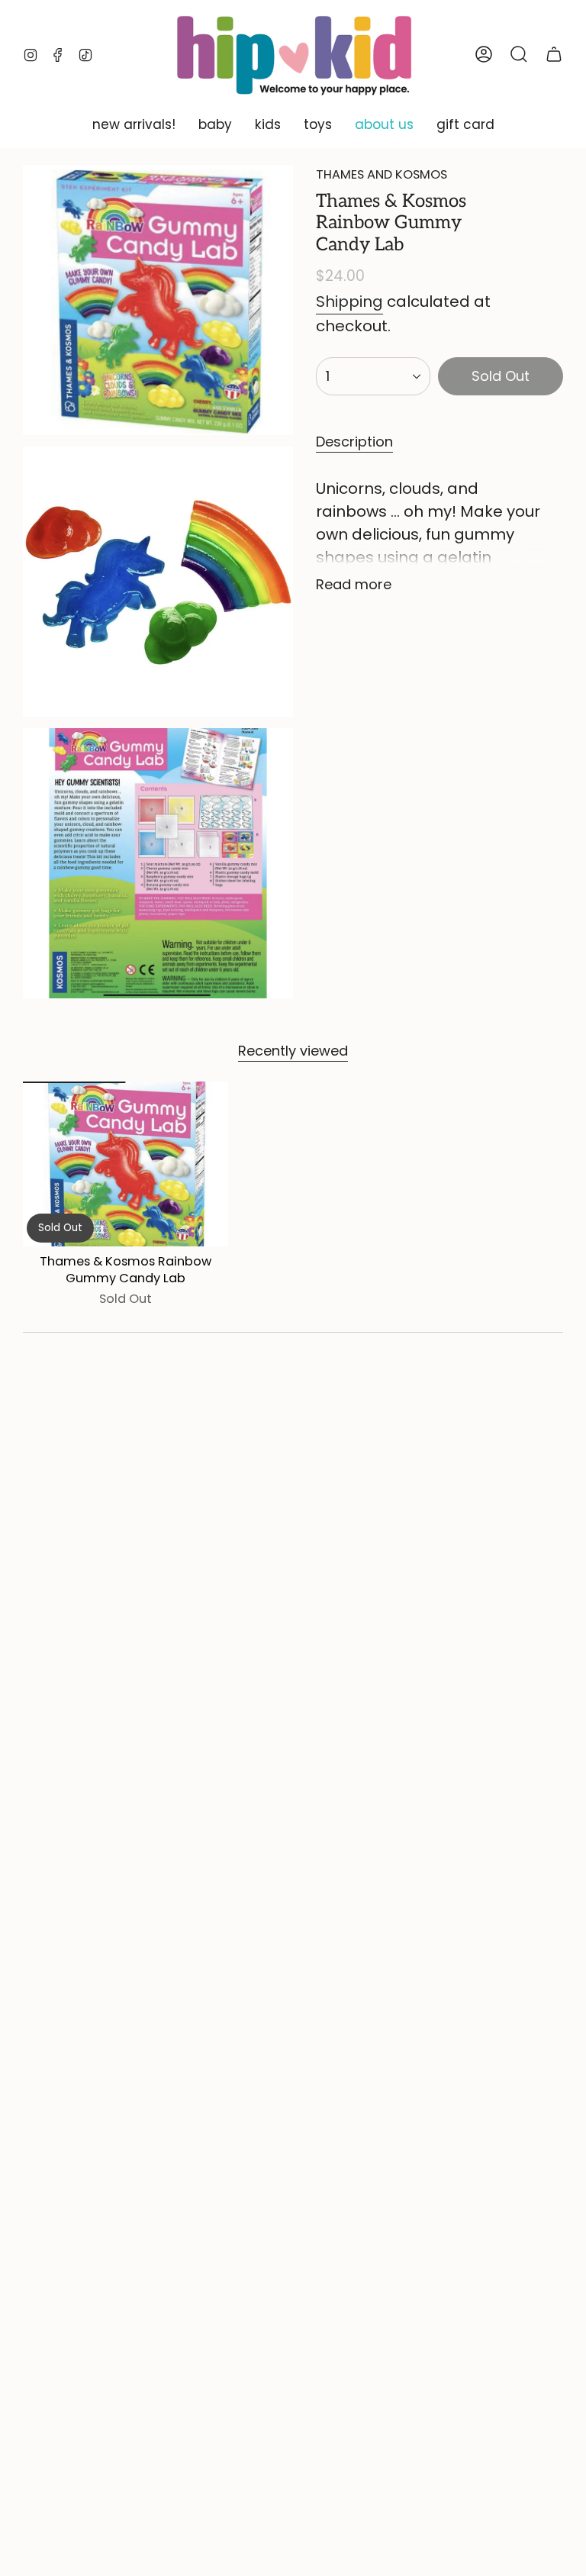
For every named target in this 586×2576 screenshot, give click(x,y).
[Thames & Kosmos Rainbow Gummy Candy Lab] (126, 1164)
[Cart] (554, 54)
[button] (134, 125)
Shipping (349, 301)
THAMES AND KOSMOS (382, 174)
